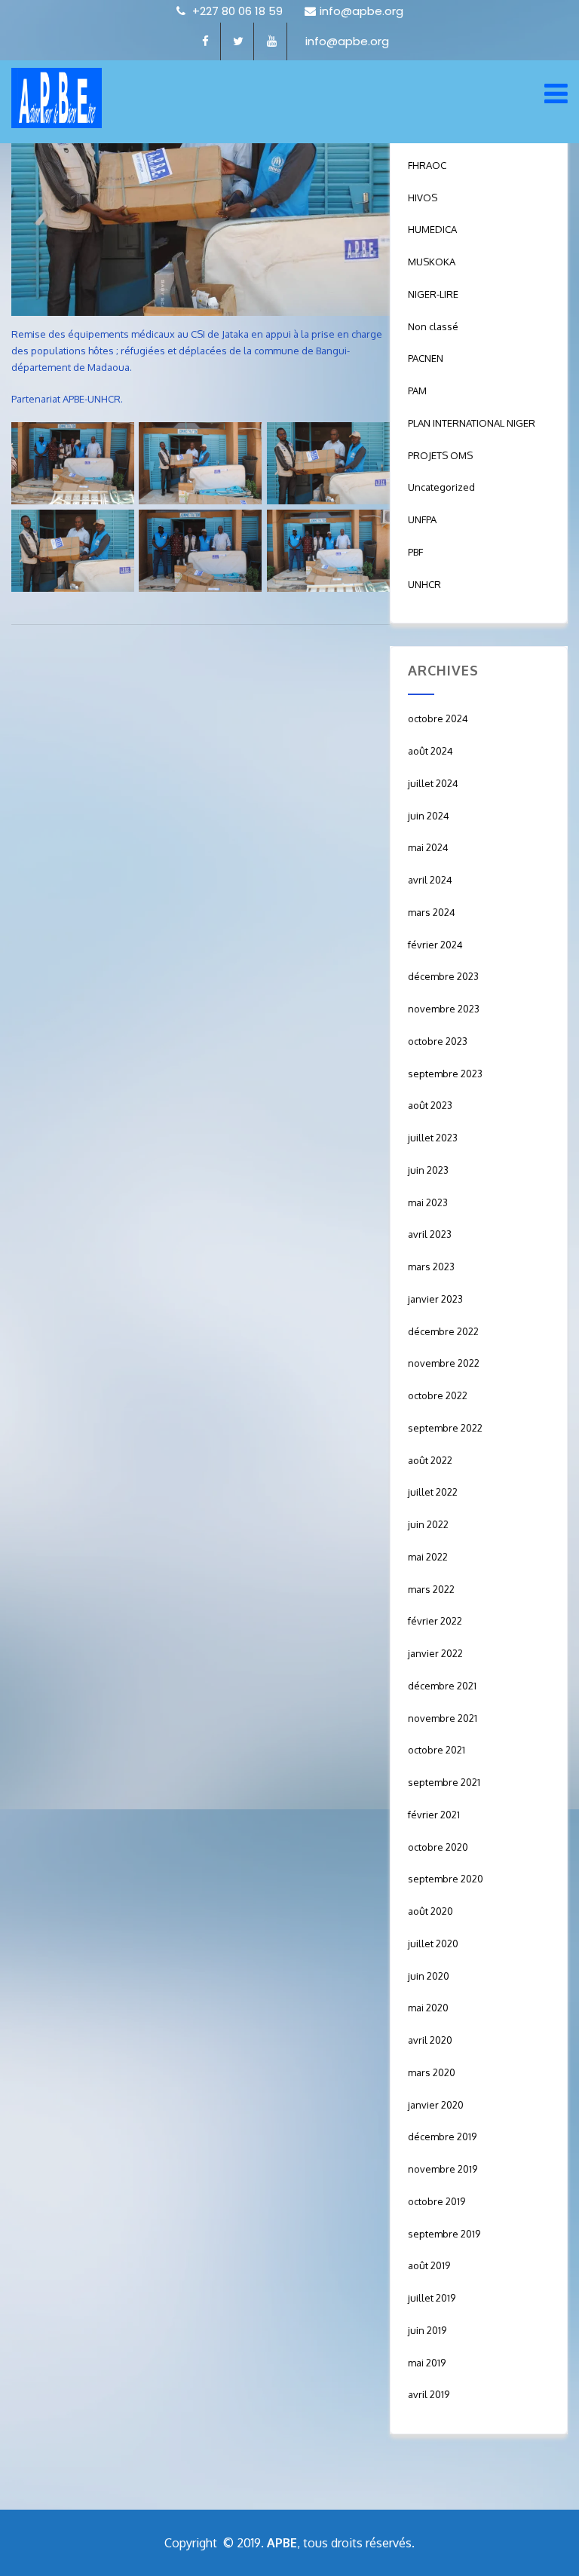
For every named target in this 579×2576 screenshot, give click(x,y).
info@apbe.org (361, 11)
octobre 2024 (438, 718)
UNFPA (422, 519)
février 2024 (435, 945)
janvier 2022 (435, 1653)
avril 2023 (430, 1234)
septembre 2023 (445, 1074)
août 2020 (430, 1911)
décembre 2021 (442, 1686)
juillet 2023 (433, 1138)
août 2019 (429, 2265)
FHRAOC (427, 165)
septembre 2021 (444, 1782)
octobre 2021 (437, 1750)
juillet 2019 (432, 2298)
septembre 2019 (444, 2234)
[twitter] (239, 41)
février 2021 (434, 1815)
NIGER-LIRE (433, 294)
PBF (415, 552)
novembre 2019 (443, 2169)
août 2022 (430, 1460)
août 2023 (430, 1105)
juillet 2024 (433, 783)
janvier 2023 (435, 1299)
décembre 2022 (443, 1331)
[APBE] (57, 98)
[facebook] (206, 41)
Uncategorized (441, 487)
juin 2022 (428, 1524)
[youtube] (272, 41)
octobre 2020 (438, 1847)
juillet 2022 (433, 1492)
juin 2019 (427, 2330)
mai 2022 (428, 1557)
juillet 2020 (433, 1943)
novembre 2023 (444, 1009)
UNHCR (424, 584)
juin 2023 (428, 1170)
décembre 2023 (443, 976)
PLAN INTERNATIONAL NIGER (472, 423)
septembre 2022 (445, 1428)
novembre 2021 (443, 1718)
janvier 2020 (436, 2105)
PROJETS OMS (440, 455)
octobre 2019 (437, 2201)
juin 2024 (429, 816)
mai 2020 (428, 2008)
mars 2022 (431, 1589)
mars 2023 (431, 1267)
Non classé (433, 326)
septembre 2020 (446, 1879)
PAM (417, 391)
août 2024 (430, 751)
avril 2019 (429, 2394)
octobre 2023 (438, 1041)
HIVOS (423, 198)
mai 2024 (428, 847)
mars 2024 (432, 912)
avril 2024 (430, 880)
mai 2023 (428, 1202)
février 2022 (435, 1621)
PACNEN (426, 358)
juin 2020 (429, 1976)
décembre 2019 (442, 2136)
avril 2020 (430, 2040)
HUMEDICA (432, 229)
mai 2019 (427, 2363)
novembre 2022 (444, 1363)
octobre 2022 (438, 1395)
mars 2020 (432, 2072)
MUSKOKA (432, 262)
